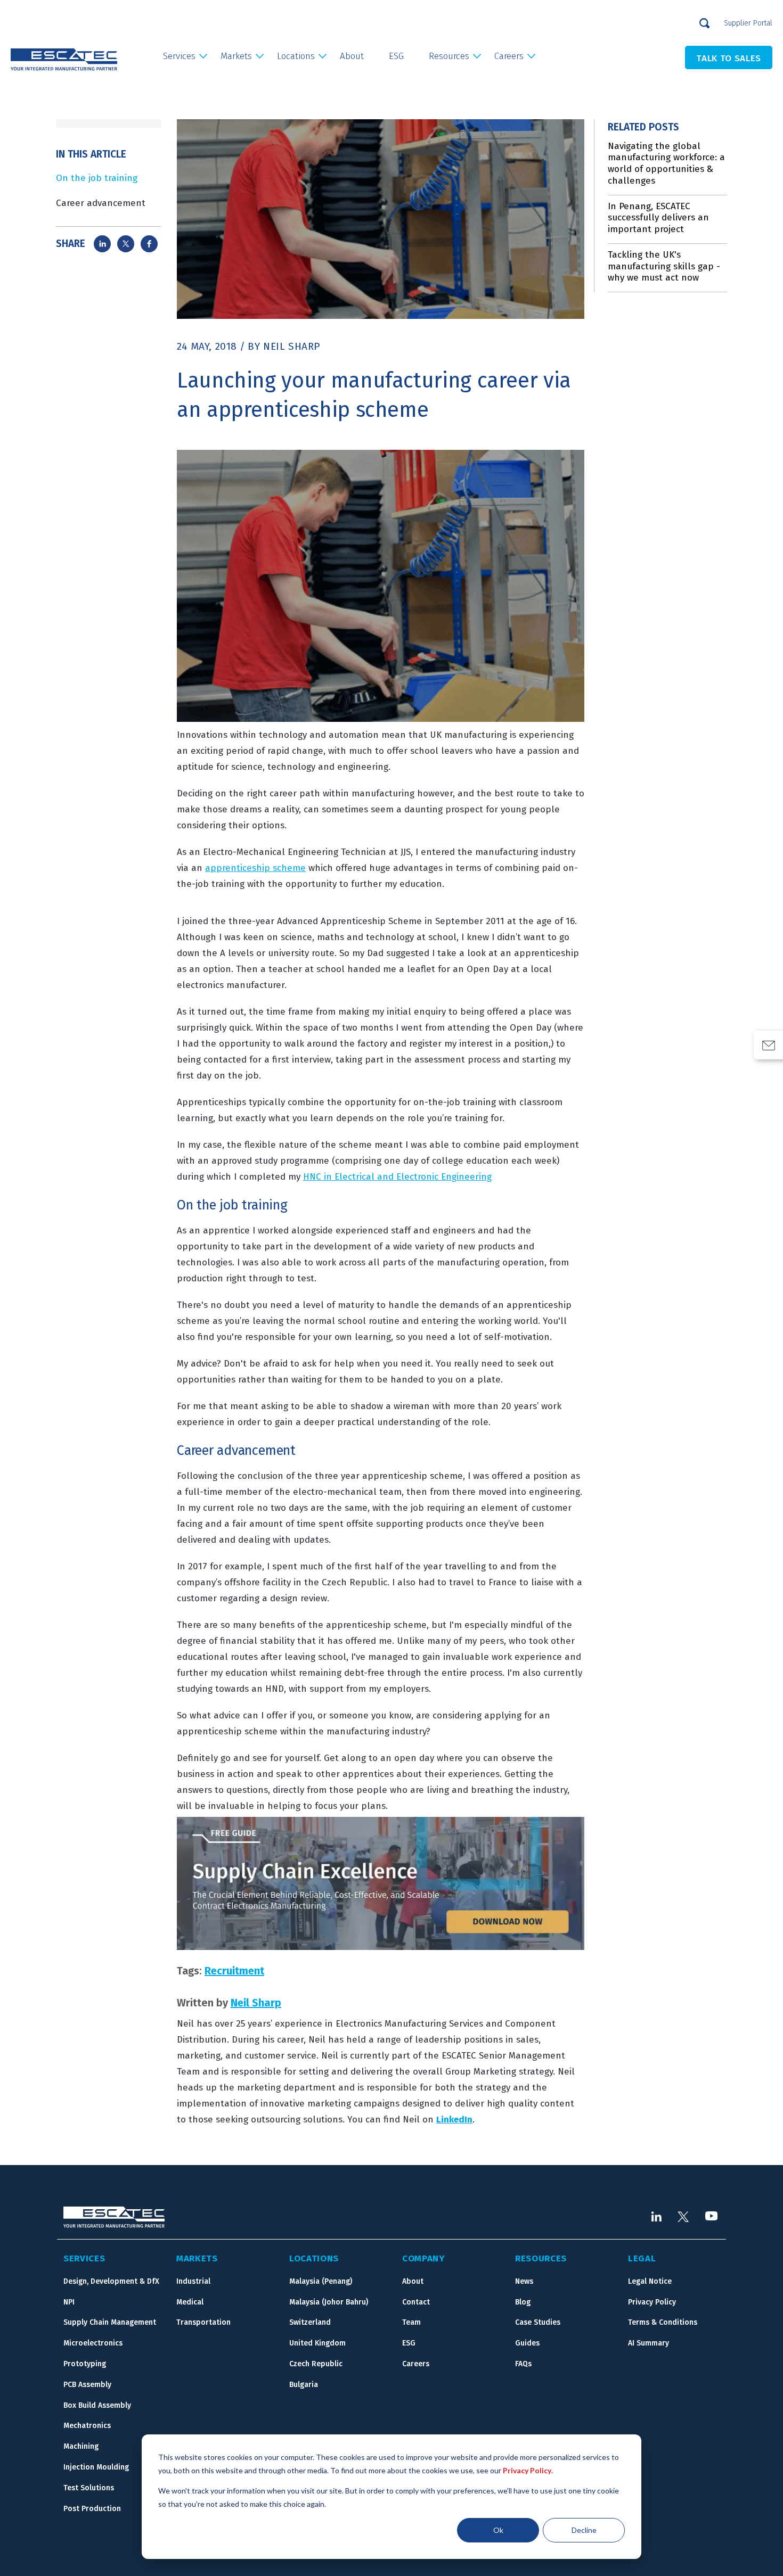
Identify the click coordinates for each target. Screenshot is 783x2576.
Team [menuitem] (411, 2322)
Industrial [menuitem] (193, 2281)
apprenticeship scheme (255, 868)
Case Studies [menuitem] (538, 2322)
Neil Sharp (292, 346)
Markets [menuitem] (236, 56)
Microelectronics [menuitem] (93, 2343)
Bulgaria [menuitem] (304, 2385)
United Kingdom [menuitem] (317, 2343)
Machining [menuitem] (81, 2446)
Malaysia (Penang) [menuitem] (321, 2281)
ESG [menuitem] (396, 56)
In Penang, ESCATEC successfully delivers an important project (658, 218)
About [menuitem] (352, 56)
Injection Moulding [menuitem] (96, 2467)
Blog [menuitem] (523, 2302)
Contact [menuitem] (416, 2302)
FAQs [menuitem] (523, 2364)
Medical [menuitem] (190, 2302)
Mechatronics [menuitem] (87, 2426)
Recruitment (234, 1971)
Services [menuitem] (179, 56)
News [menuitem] (524, 2281)
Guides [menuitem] (527, 2343)
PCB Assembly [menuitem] (87, 2385)
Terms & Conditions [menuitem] (663, 2322)
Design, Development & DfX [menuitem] (111, 2281)
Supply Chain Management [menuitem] (110, 2322)
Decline (584, 2530)
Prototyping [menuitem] (85, 2364)
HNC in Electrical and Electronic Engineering (397, 1177)
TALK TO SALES (729, 58)
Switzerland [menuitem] (310, 2322)
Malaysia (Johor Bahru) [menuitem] (329, 2302)
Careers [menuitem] (509, 56)
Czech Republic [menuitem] (316, 2364)
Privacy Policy (527, 2470)
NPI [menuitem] (69, 2302)
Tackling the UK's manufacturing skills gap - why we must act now (664, 266)
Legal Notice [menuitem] (650, 2281)
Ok (498, 2530)
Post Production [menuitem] (92, 2509)
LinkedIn (454, 2120)
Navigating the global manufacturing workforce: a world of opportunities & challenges (666, 163)
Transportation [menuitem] (203, 2322)
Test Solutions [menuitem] (89, 2488)
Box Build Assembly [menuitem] (97, 2405)
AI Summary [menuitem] (649, 2343)
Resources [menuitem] (449, 56)
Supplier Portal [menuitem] (748, 23)
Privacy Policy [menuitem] (652, 2302)
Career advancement (101, 203)
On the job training (97, 178)
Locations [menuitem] (296, 56)
